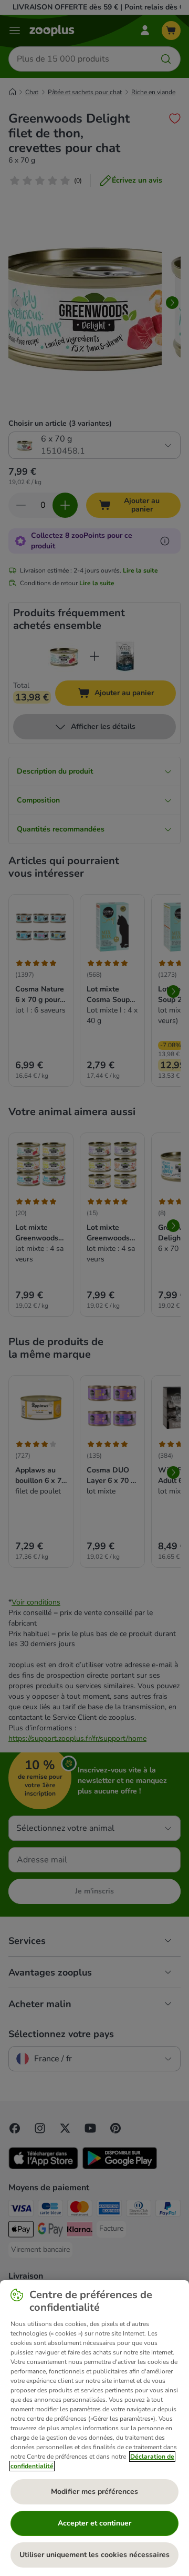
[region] (94, 2428)
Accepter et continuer (94, 2523)
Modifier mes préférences (94, 2492)
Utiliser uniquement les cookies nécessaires (94, 2555)
